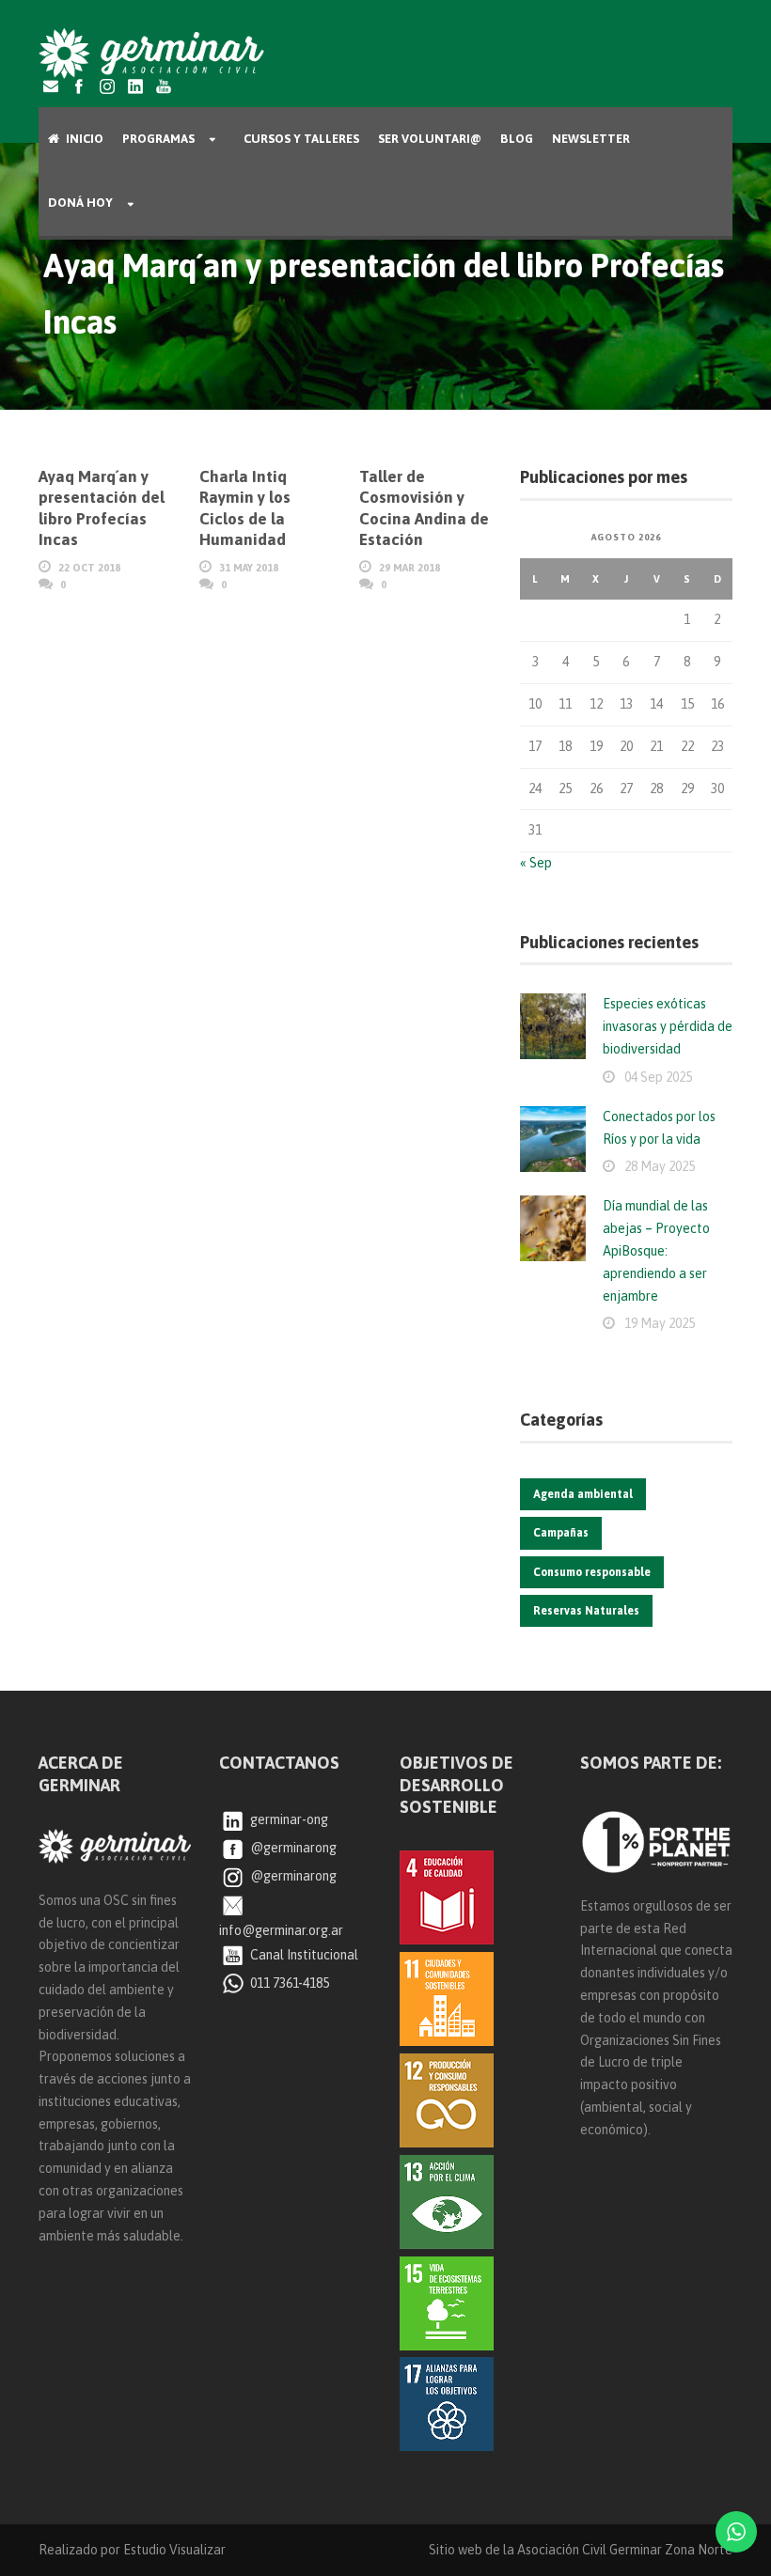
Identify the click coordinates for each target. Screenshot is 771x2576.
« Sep (536, 863)
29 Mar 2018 (409, 568)
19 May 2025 (660, 1323)
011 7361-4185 (288, 1983)
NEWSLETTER (591, 139)
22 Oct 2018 (89, 568)
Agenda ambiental (583, 1494)
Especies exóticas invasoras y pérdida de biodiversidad (668, 1026)
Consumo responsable (592, 1572)
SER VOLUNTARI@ (430, 139)
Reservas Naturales (586, 1611)
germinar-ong (288, 1819)
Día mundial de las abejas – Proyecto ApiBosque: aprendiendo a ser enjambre (656, 1250)
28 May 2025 (660, 1166)
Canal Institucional (303, 1955)
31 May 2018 (249, 568)
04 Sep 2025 (658, 1077)
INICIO (85, 139)
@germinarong (292, 1848)
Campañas (561, 1533)
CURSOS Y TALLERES (301, 139)
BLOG (517, 139)
